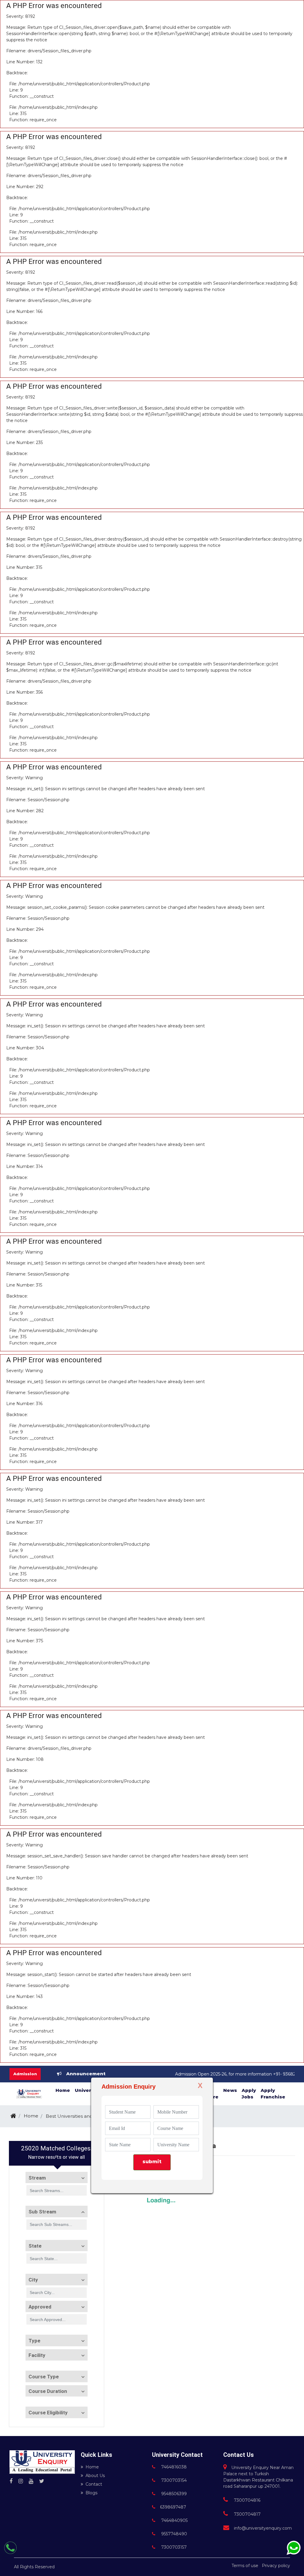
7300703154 (173, 2480)
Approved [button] (40, 2307)
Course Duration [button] (48, 2391)
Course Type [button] (44, 2377)
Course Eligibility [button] (48, 2413)
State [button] (35, 2246)
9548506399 (173, 2494)
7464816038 (173, 2467)
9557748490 (174, 2534)
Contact (94, 2484)
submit (152, 2162)
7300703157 (173, 2547)
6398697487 (173, 2507)
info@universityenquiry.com (263, 2528)
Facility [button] (37, 2355)
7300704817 (247, 2514)
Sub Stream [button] (42, 2212)
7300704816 (247, 2500)
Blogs (91, 2493)
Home (92, 2467)
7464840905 (174, 2520)
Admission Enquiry (129, 2087)
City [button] (33, 2280)
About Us (95, 2476)
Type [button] (34, 2341)
